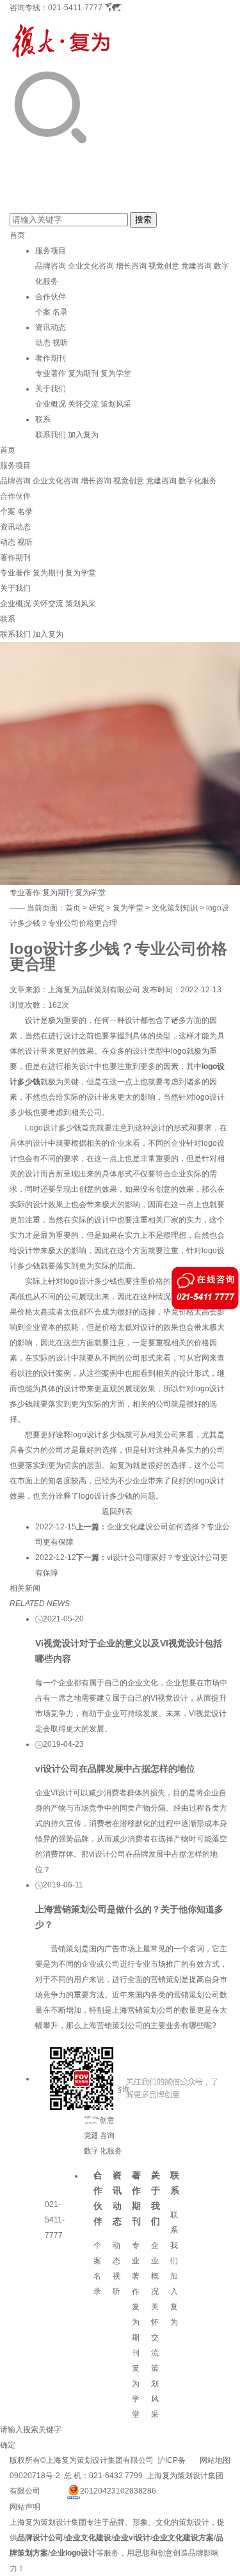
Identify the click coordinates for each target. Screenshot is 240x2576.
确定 (8, 2445)
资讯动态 (51, 327)
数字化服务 (198, 481)
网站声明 (25, 2507)
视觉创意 (164, 266)
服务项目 (51, 251)
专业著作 (51, 373)
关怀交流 (83, 404)
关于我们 (51, 389)
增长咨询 (131, 266)
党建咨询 (196, 266)
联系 (43, 419)
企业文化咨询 (91, 266)
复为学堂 (116, 373)
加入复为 (83, 435)
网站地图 (215, 2460)
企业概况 (51, 404)
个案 (43, 312)
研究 (97, 908)
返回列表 (117, 1511)
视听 (60, 343)
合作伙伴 (51, 297)
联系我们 (51, 435)
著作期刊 (51, 358)
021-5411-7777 (75, 8)
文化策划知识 (175, 908)
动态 (43, 343)
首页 (17, 235)
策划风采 (116, 404)
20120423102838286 (118, 2491)
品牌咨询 (51, 266)
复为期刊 (83, 373)
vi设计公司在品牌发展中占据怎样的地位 (115, 1768)
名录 (60, 312)
